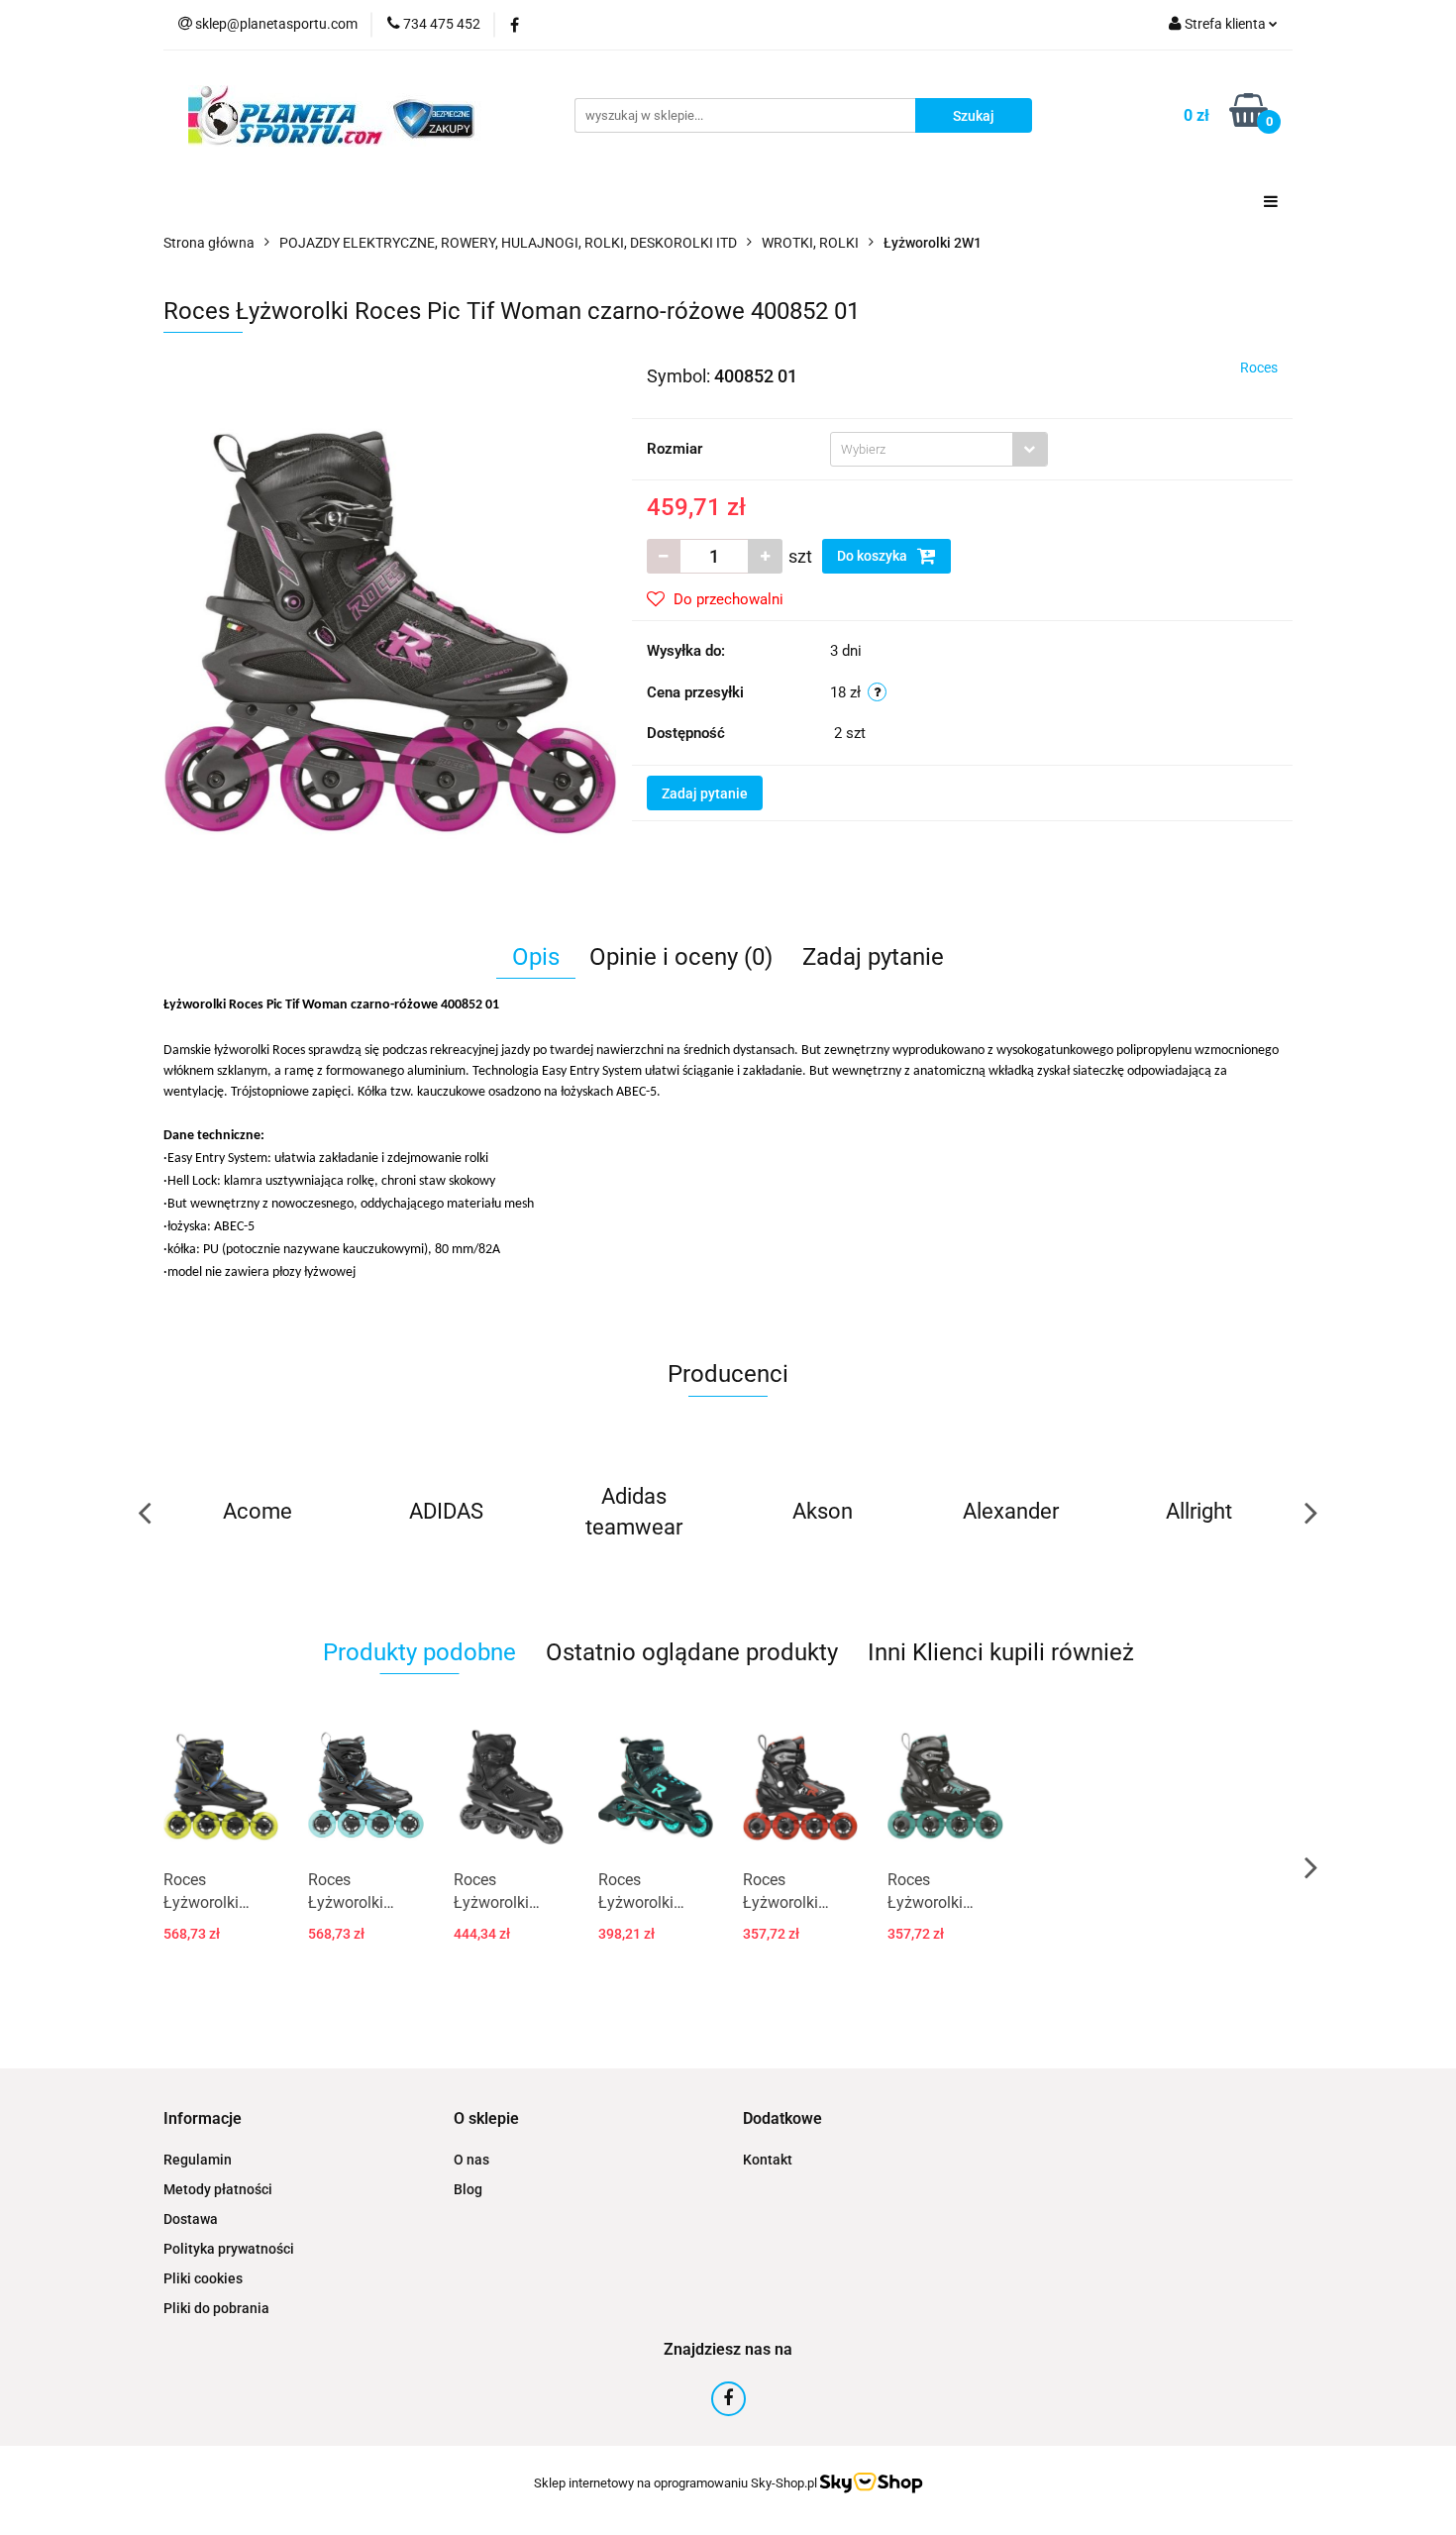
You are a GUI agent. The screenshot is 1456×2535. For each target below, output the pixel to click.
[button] (203, 2119)
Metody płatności (218, 2189)
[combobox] (939, 449)
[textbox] (922, 449)
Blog (468, 2189)
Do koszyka (874, 556)
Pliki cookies (203, 2278)
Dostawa (191, 2219)
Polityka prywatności (229, 2249)
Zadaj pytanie (705, 793)
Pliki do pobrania (216, 2308)
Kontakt (768, 2160)
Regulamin (198, 2160)
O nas (471, 2160)
